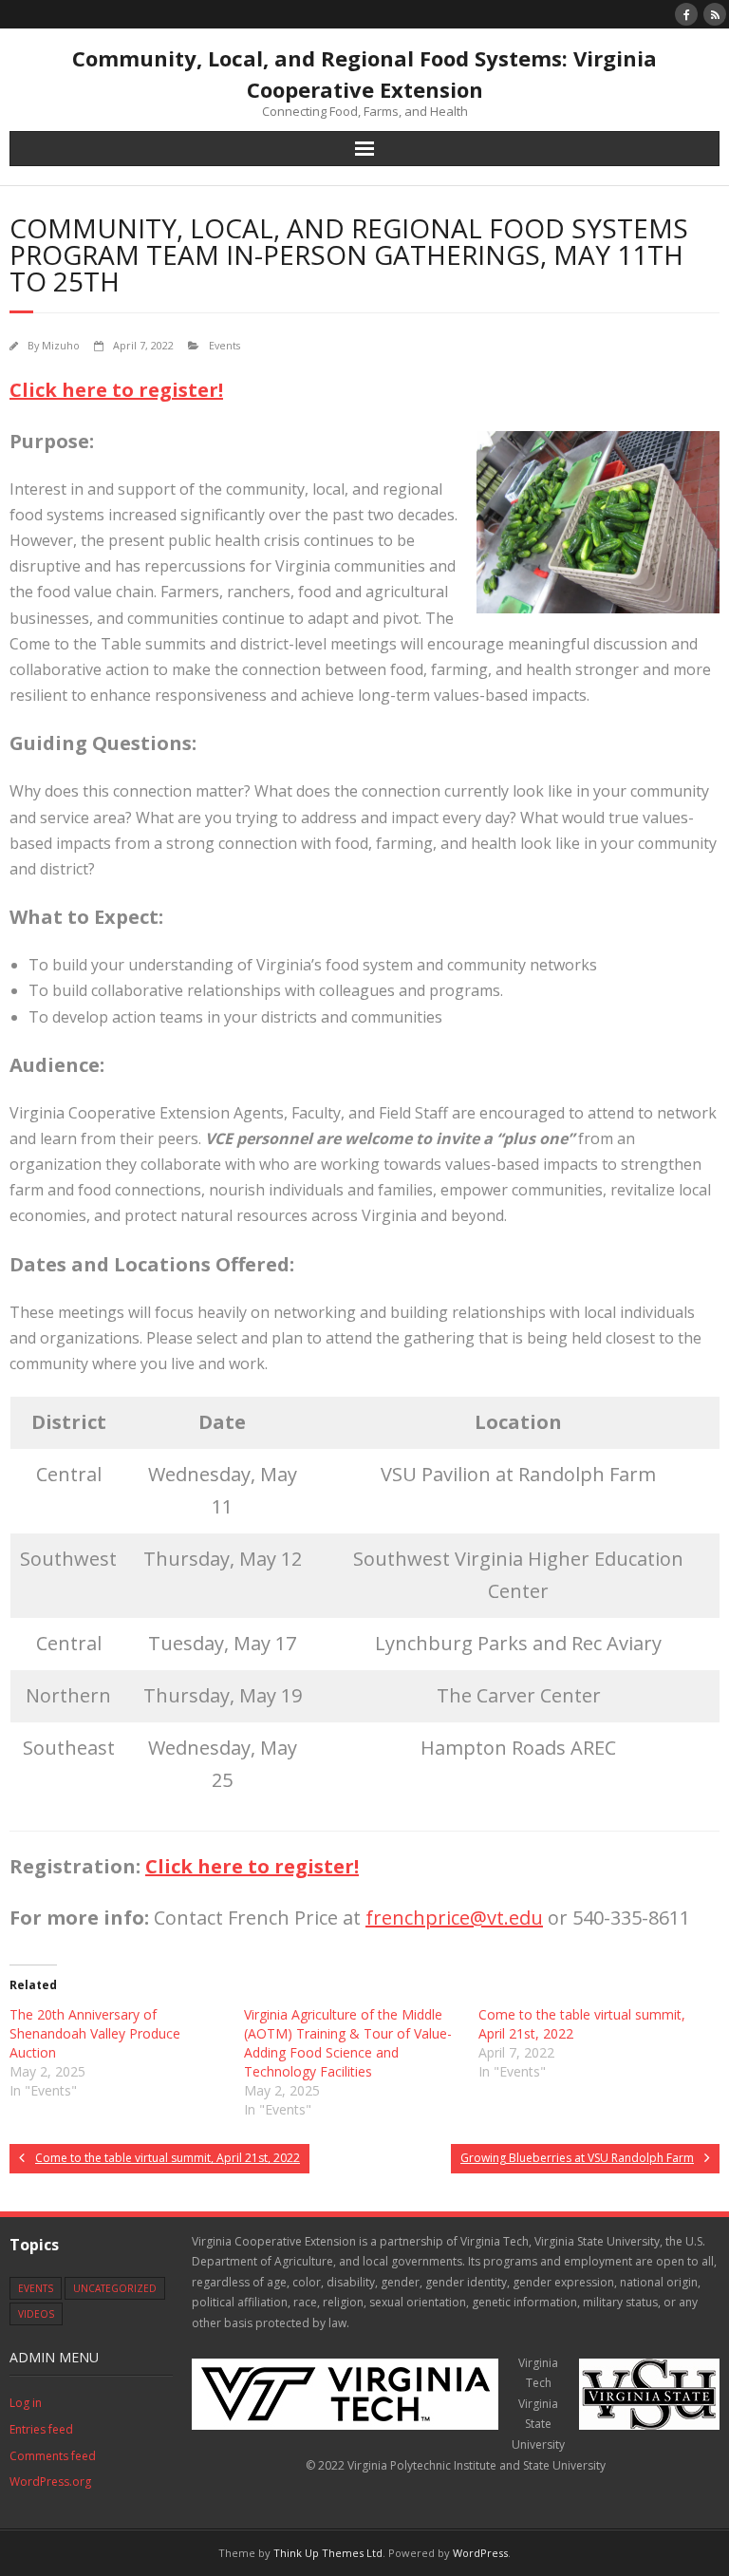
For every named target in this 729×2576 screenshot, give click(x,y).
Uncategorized (115, 2288)
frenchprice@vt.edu (454, 1918)
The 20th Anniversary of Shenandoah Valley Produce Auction (95, 2033)
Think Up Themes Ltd (328, 2553)
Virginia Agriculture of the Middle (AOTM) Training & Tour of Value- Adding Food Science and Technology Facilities (348, 2043)
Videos (36, 2314)
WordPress (480, 2553)
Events (224, 345)
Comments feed (53, 2456)
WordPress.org (50, 2482)
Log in (26, 2403)
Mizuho (61, 345)
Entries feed (41, 2429)
